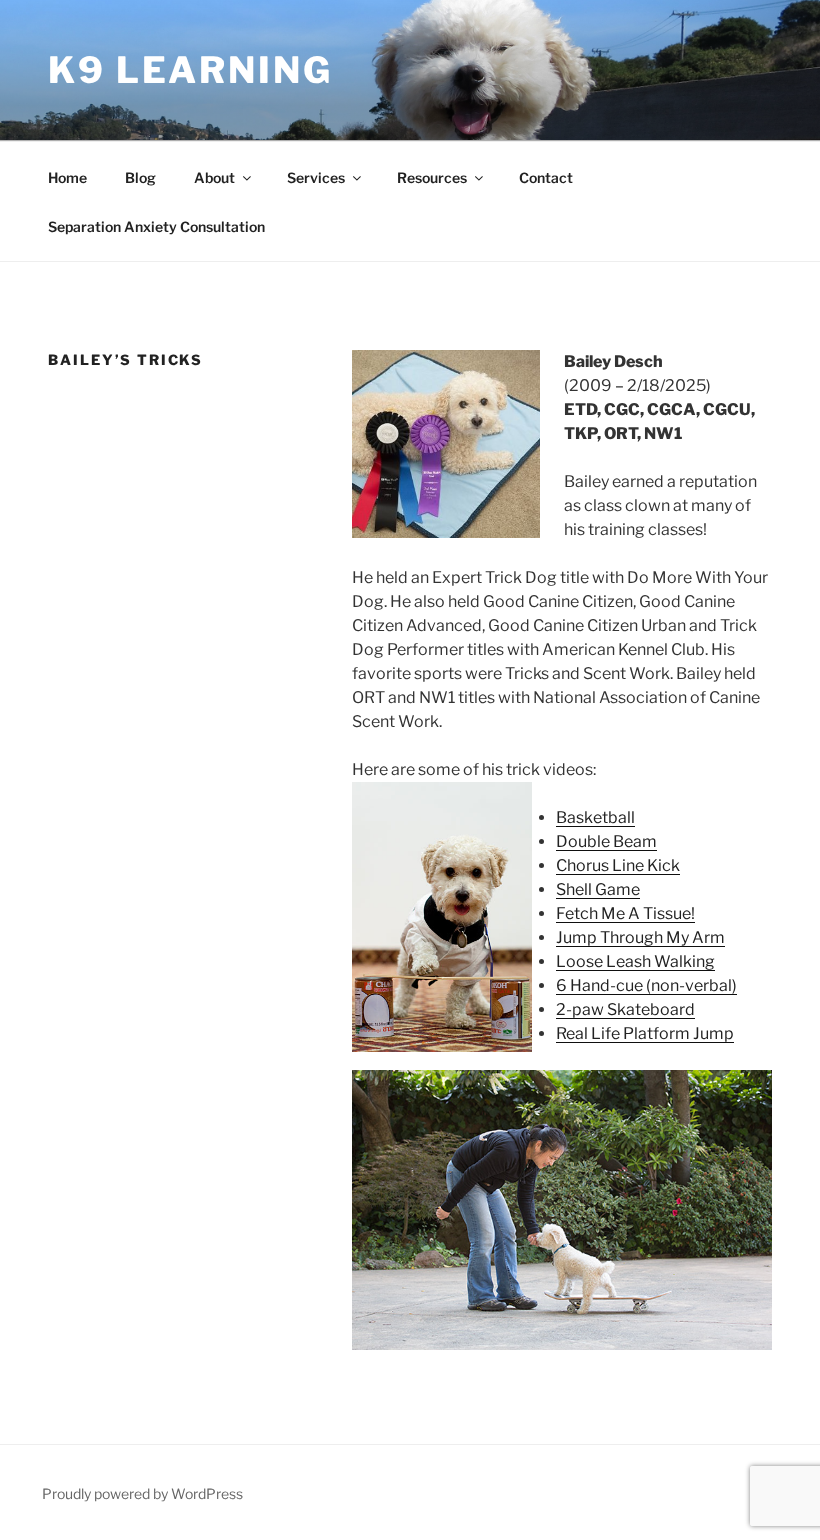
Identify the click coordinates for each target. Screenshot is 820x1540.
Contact (546, 177)
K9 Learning (190, 70)
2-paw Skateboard (625, 1009)
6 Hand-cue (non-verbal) (646, 985)
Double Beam (606, 841)
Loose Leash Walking (635, 961)
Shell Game (598, 889)
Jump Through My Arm (640, 937)
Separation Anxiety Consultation (156, 226)
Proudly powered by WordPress (142, 1493)
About (214, 177)
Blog (140, 177)
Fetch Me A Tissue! (625, 913)
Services (316, 177)
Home (67, 177)
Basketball (595, 817)
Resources (432, 177)
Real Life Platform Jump (645, 1033)
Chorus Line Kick (618, 865)
